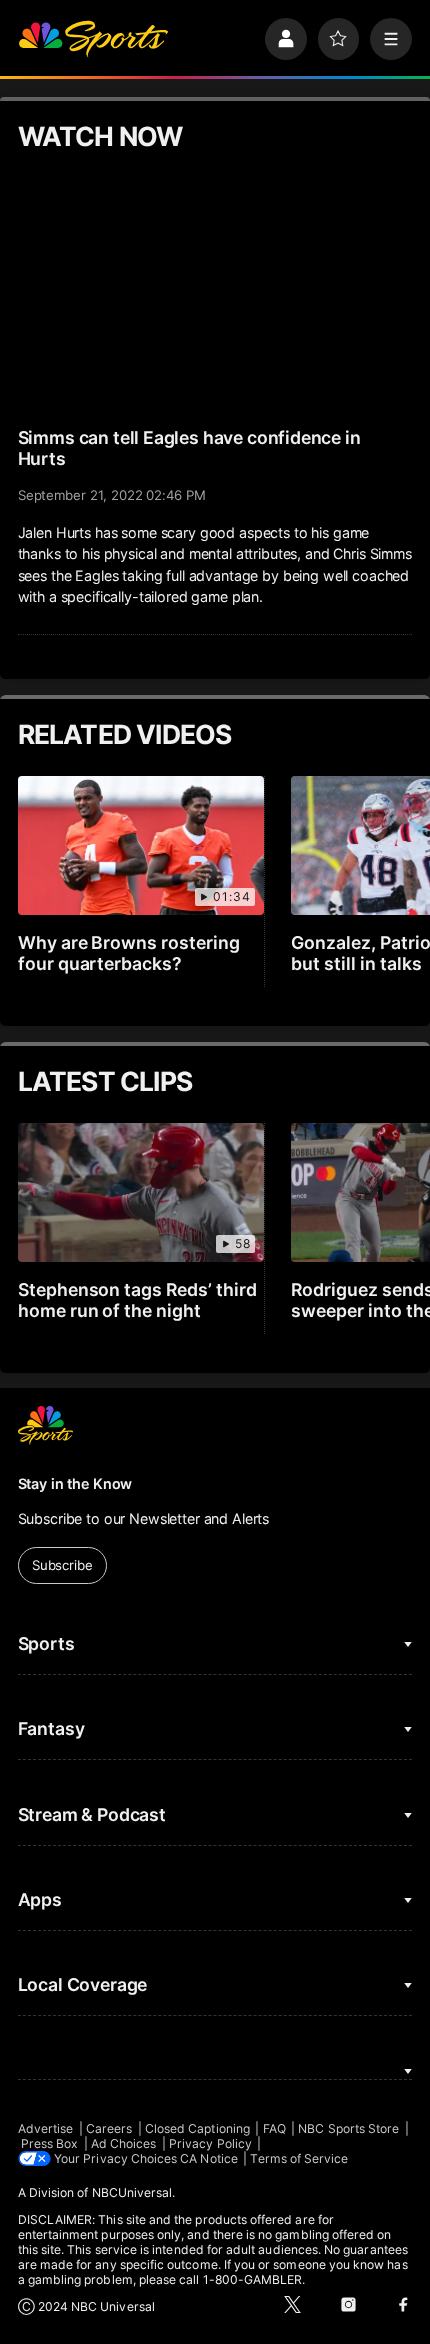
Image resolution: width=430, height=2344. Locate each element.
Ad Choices (124, 2143)
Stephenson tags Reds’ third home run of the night (138, 1300)
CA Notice (209, 2158)
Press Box (50, 2143)
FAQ (274, 2128)
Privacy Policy (210, 2143)
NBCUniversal (132, 2192)
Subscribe (62, 1565)
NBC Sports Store (348, 2128)
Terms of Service (299, 2158)
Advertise (46, 2128)
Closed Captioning (197, 2128)
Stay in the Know (75, 1483)
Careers (109, 2128)
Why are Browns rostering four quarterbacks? (129, 953)
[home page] (93, 39)
